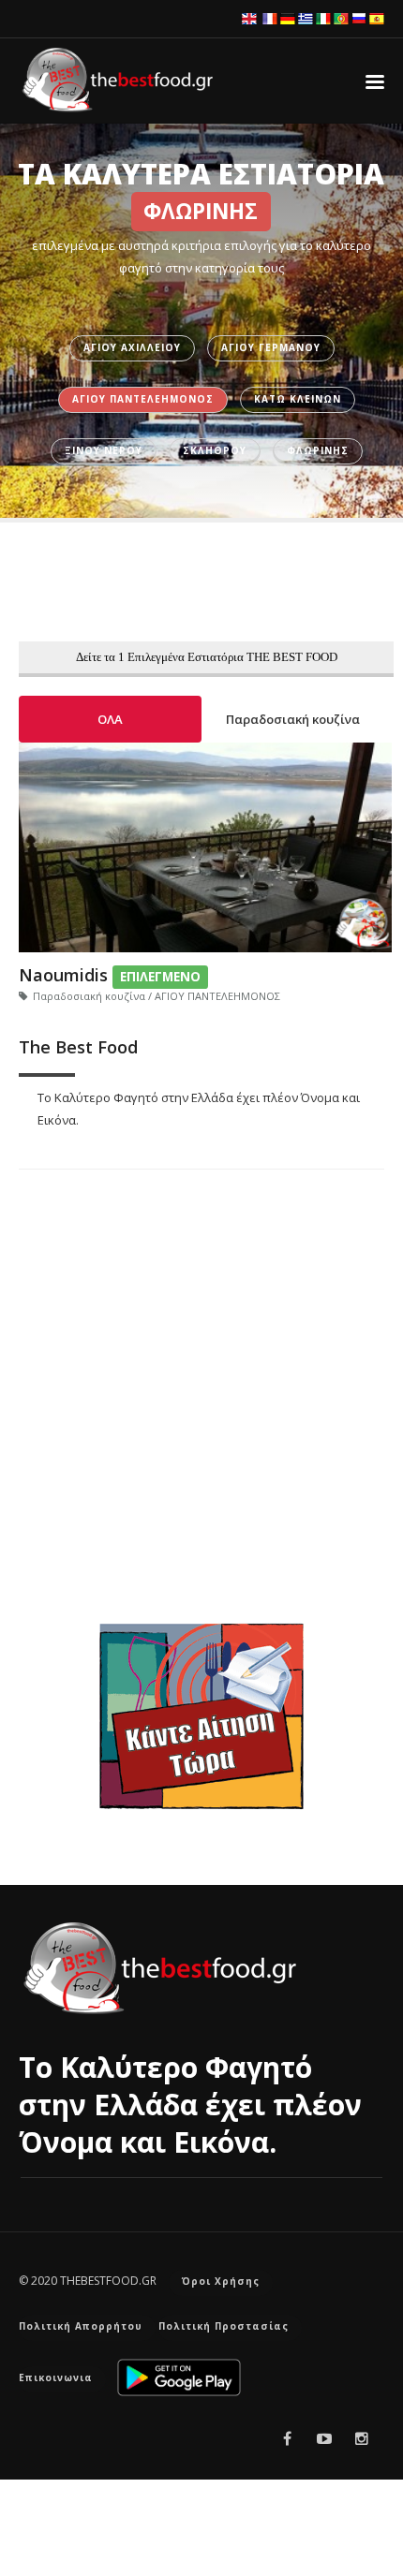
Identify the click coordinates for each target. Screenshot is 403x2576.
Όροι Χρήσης (221, 2281)
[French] (270, 18)
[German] (288, 18)
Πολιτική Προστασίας (224, 2326)
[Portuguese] (341, 18)
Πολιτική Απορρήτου (81, 2326)
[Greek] (306, 18)
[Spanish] (377, 18)
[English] (249, 18)
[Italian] (323, 18)
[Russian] (359, 18)
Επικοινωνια (56, 2377)
